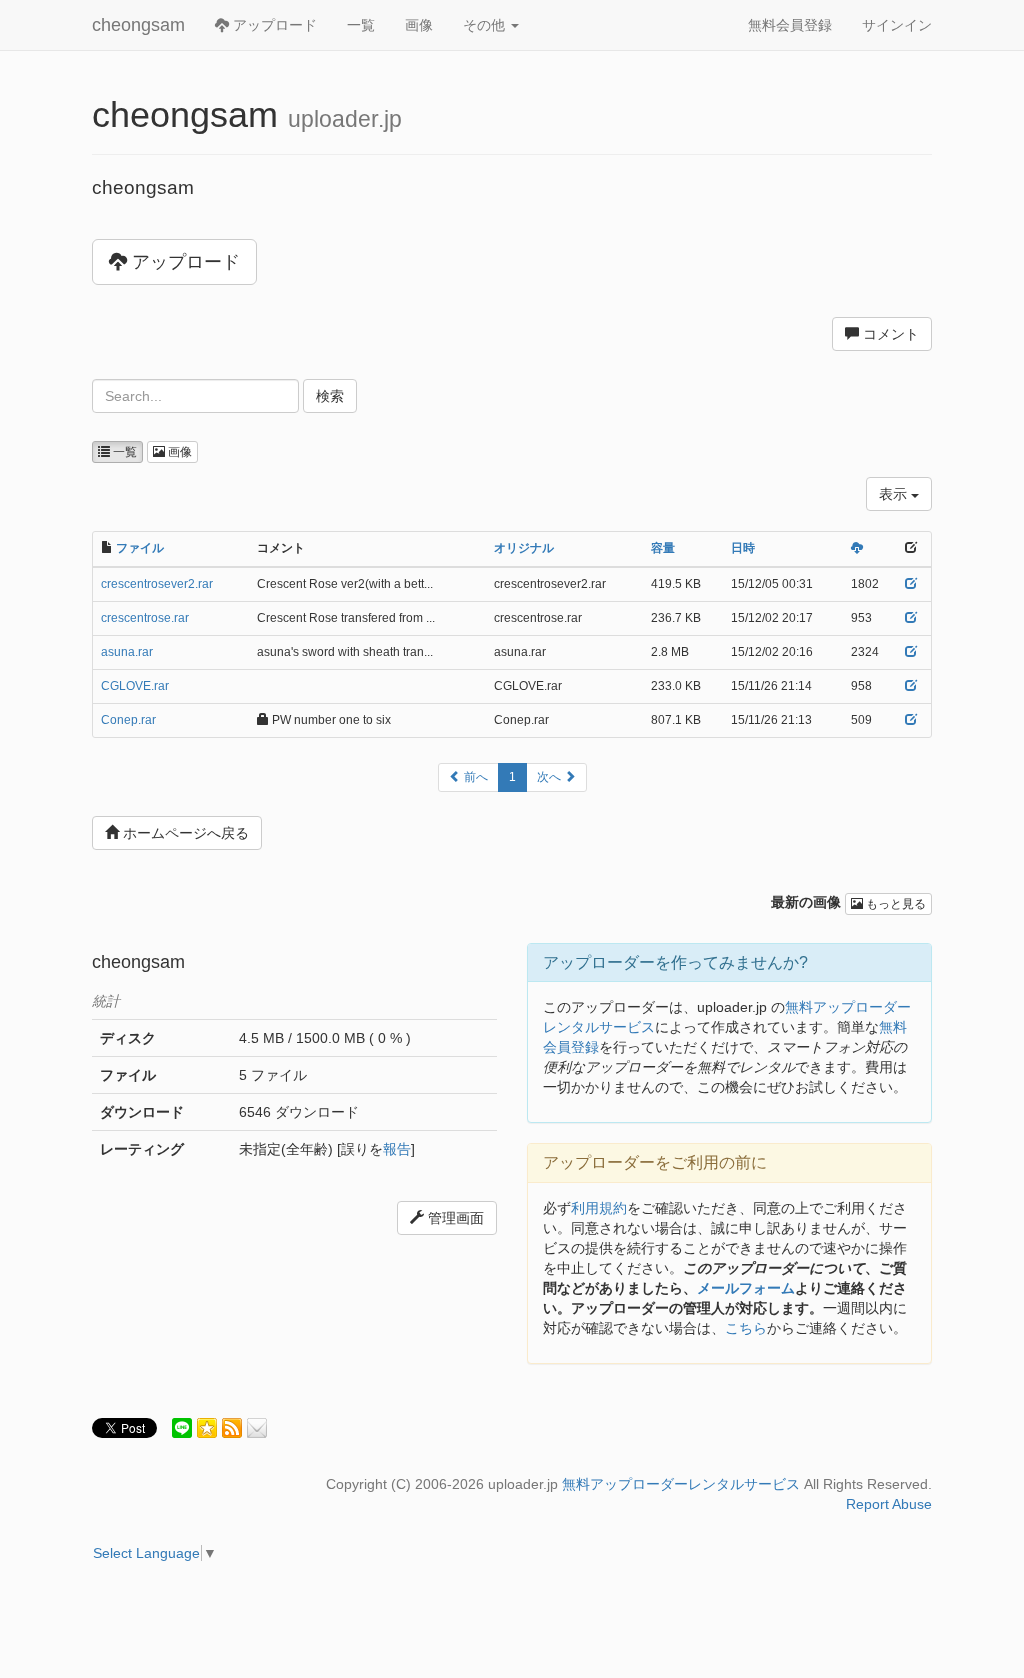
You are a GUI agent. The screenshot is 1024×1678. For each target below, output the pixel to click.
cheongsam (138, 25)
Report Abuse (889, 1504)
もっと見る (894, 904)
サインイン (897, 25)
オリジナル (524, 548)
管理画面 (454, 1218)
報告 (397, 1149)
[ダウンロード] (857, 548)
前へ (474, 777)
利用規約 (599, 1208)
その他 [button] (486, 25)
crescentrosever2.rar (157, 584)
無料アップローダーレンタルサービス (681, 1484)
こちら (746, 1328)
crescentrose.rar (145, 618)
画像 (419, 25)
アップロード (273, 25)
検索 (330, 396)
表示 (895, 494)
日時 (743, 548)
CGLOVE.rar (135, 686)
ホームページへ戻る (184, 833)
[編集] (911, 584)
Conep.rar (128, 720)
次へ (550, 777)
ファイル (140, 548)
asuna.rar (127, 652)
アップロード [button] (183, 262)
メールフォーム (746, 1288)
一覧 (361, 25)
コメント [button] (889, 334)
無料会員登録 (790, 25)
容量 (663, 548)
